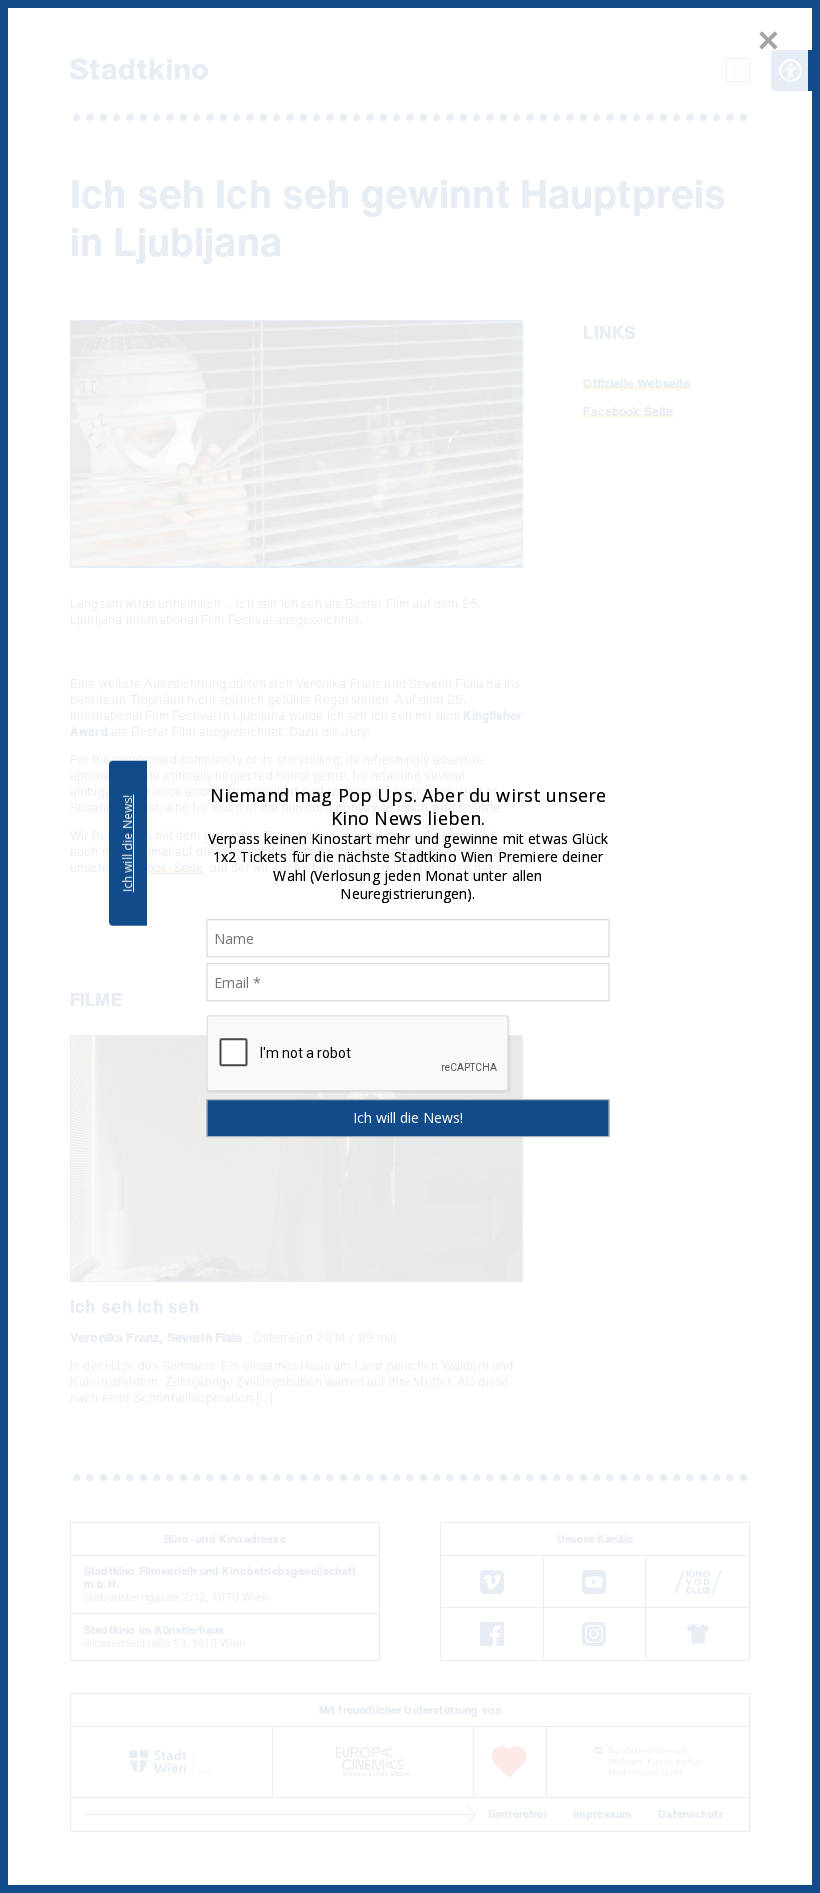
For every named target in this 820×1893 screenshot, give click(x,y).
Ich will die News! (127, 843)
